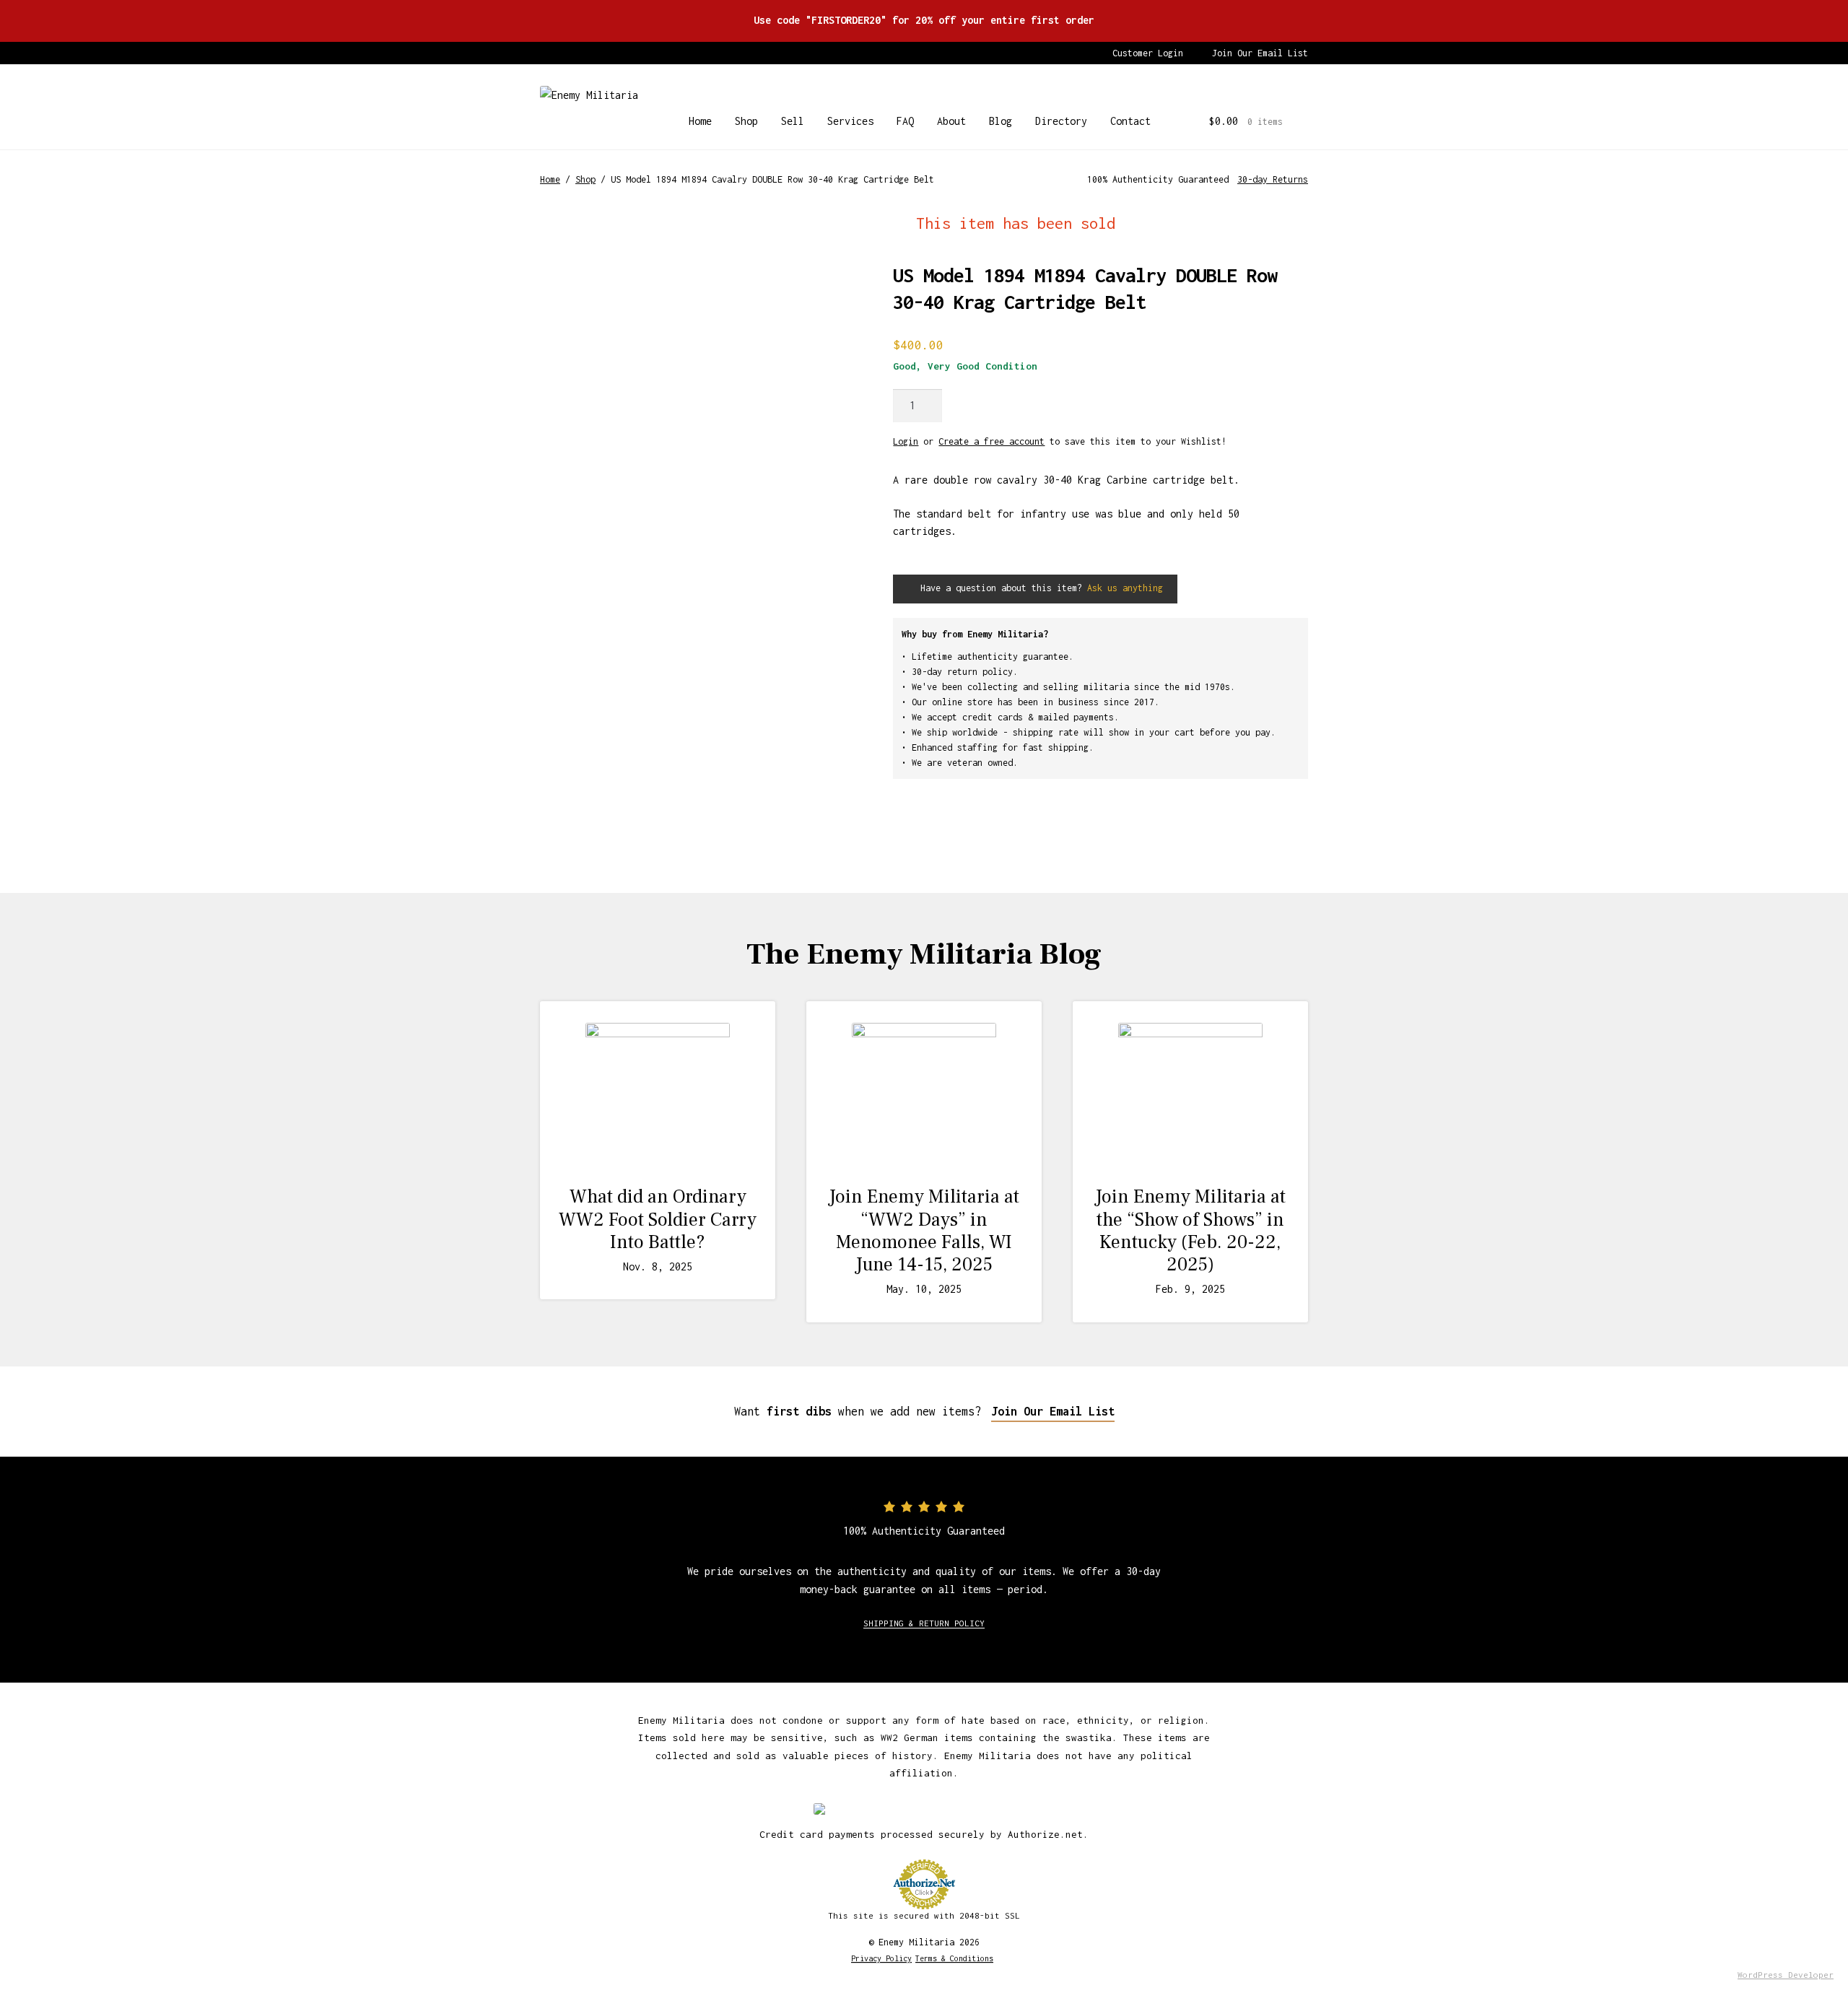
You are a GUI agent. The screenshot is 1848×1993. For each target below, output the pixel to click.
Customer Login (1148, 53)
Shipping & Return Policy (924, 1623)
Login (906, 441)
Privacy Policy (881, 1958)
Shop (746, 121)
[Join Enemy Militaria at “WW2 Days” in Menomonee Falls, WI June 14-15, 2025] (924, 1095)
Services (850, 121)
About (951, 121)
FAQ (905, 121)
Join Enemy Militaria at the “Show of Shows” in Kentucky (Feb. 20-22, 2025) (1190, 1231)
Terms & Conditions (954, 1958)
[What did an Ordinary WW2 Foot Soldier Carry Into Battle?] (658, 1095)
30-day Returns (1273, 179)
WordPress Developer (1786, 1975)
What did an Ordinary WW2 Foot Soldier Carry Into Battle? (658, 1219)
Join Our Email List (1260, 53)
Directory (1061, 121)
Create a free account (991, 441)
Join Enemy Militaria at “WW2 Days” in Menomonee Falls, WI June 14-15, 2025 (924, 1231)
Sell (793, 121)
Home (700, 121)
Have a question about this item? (1039, 588)
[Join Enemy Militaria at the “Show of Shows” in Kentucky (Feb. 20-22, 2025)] (1190, 1095)
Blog (1001, 121)
